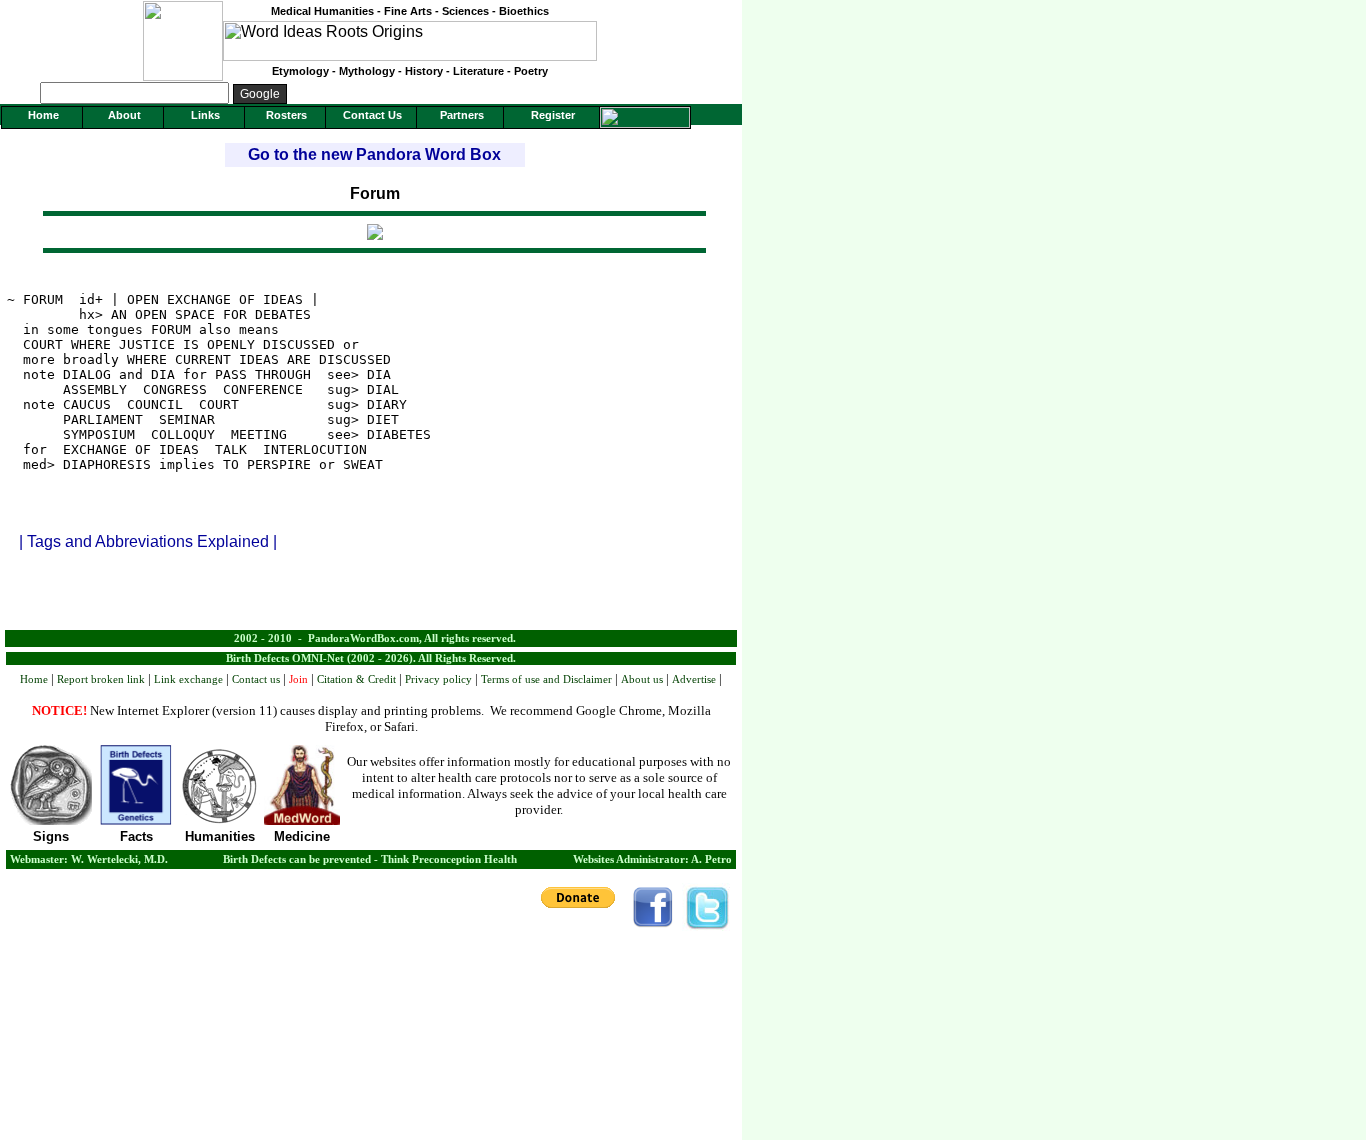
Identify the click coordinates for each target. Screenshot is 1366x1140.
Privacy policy (438, 679)
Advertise (694, 679)
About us (642, 679)
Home (34, 679)
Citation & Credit (356, 679)
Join (298, 679)
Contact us (256, 679)
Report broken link (101, 679)
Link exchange (188, 679)
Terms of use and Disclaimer (546, 679)
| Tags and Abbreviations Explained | (148, 541)
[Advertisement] (371, 599)
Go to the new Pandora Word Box (374, 154)
